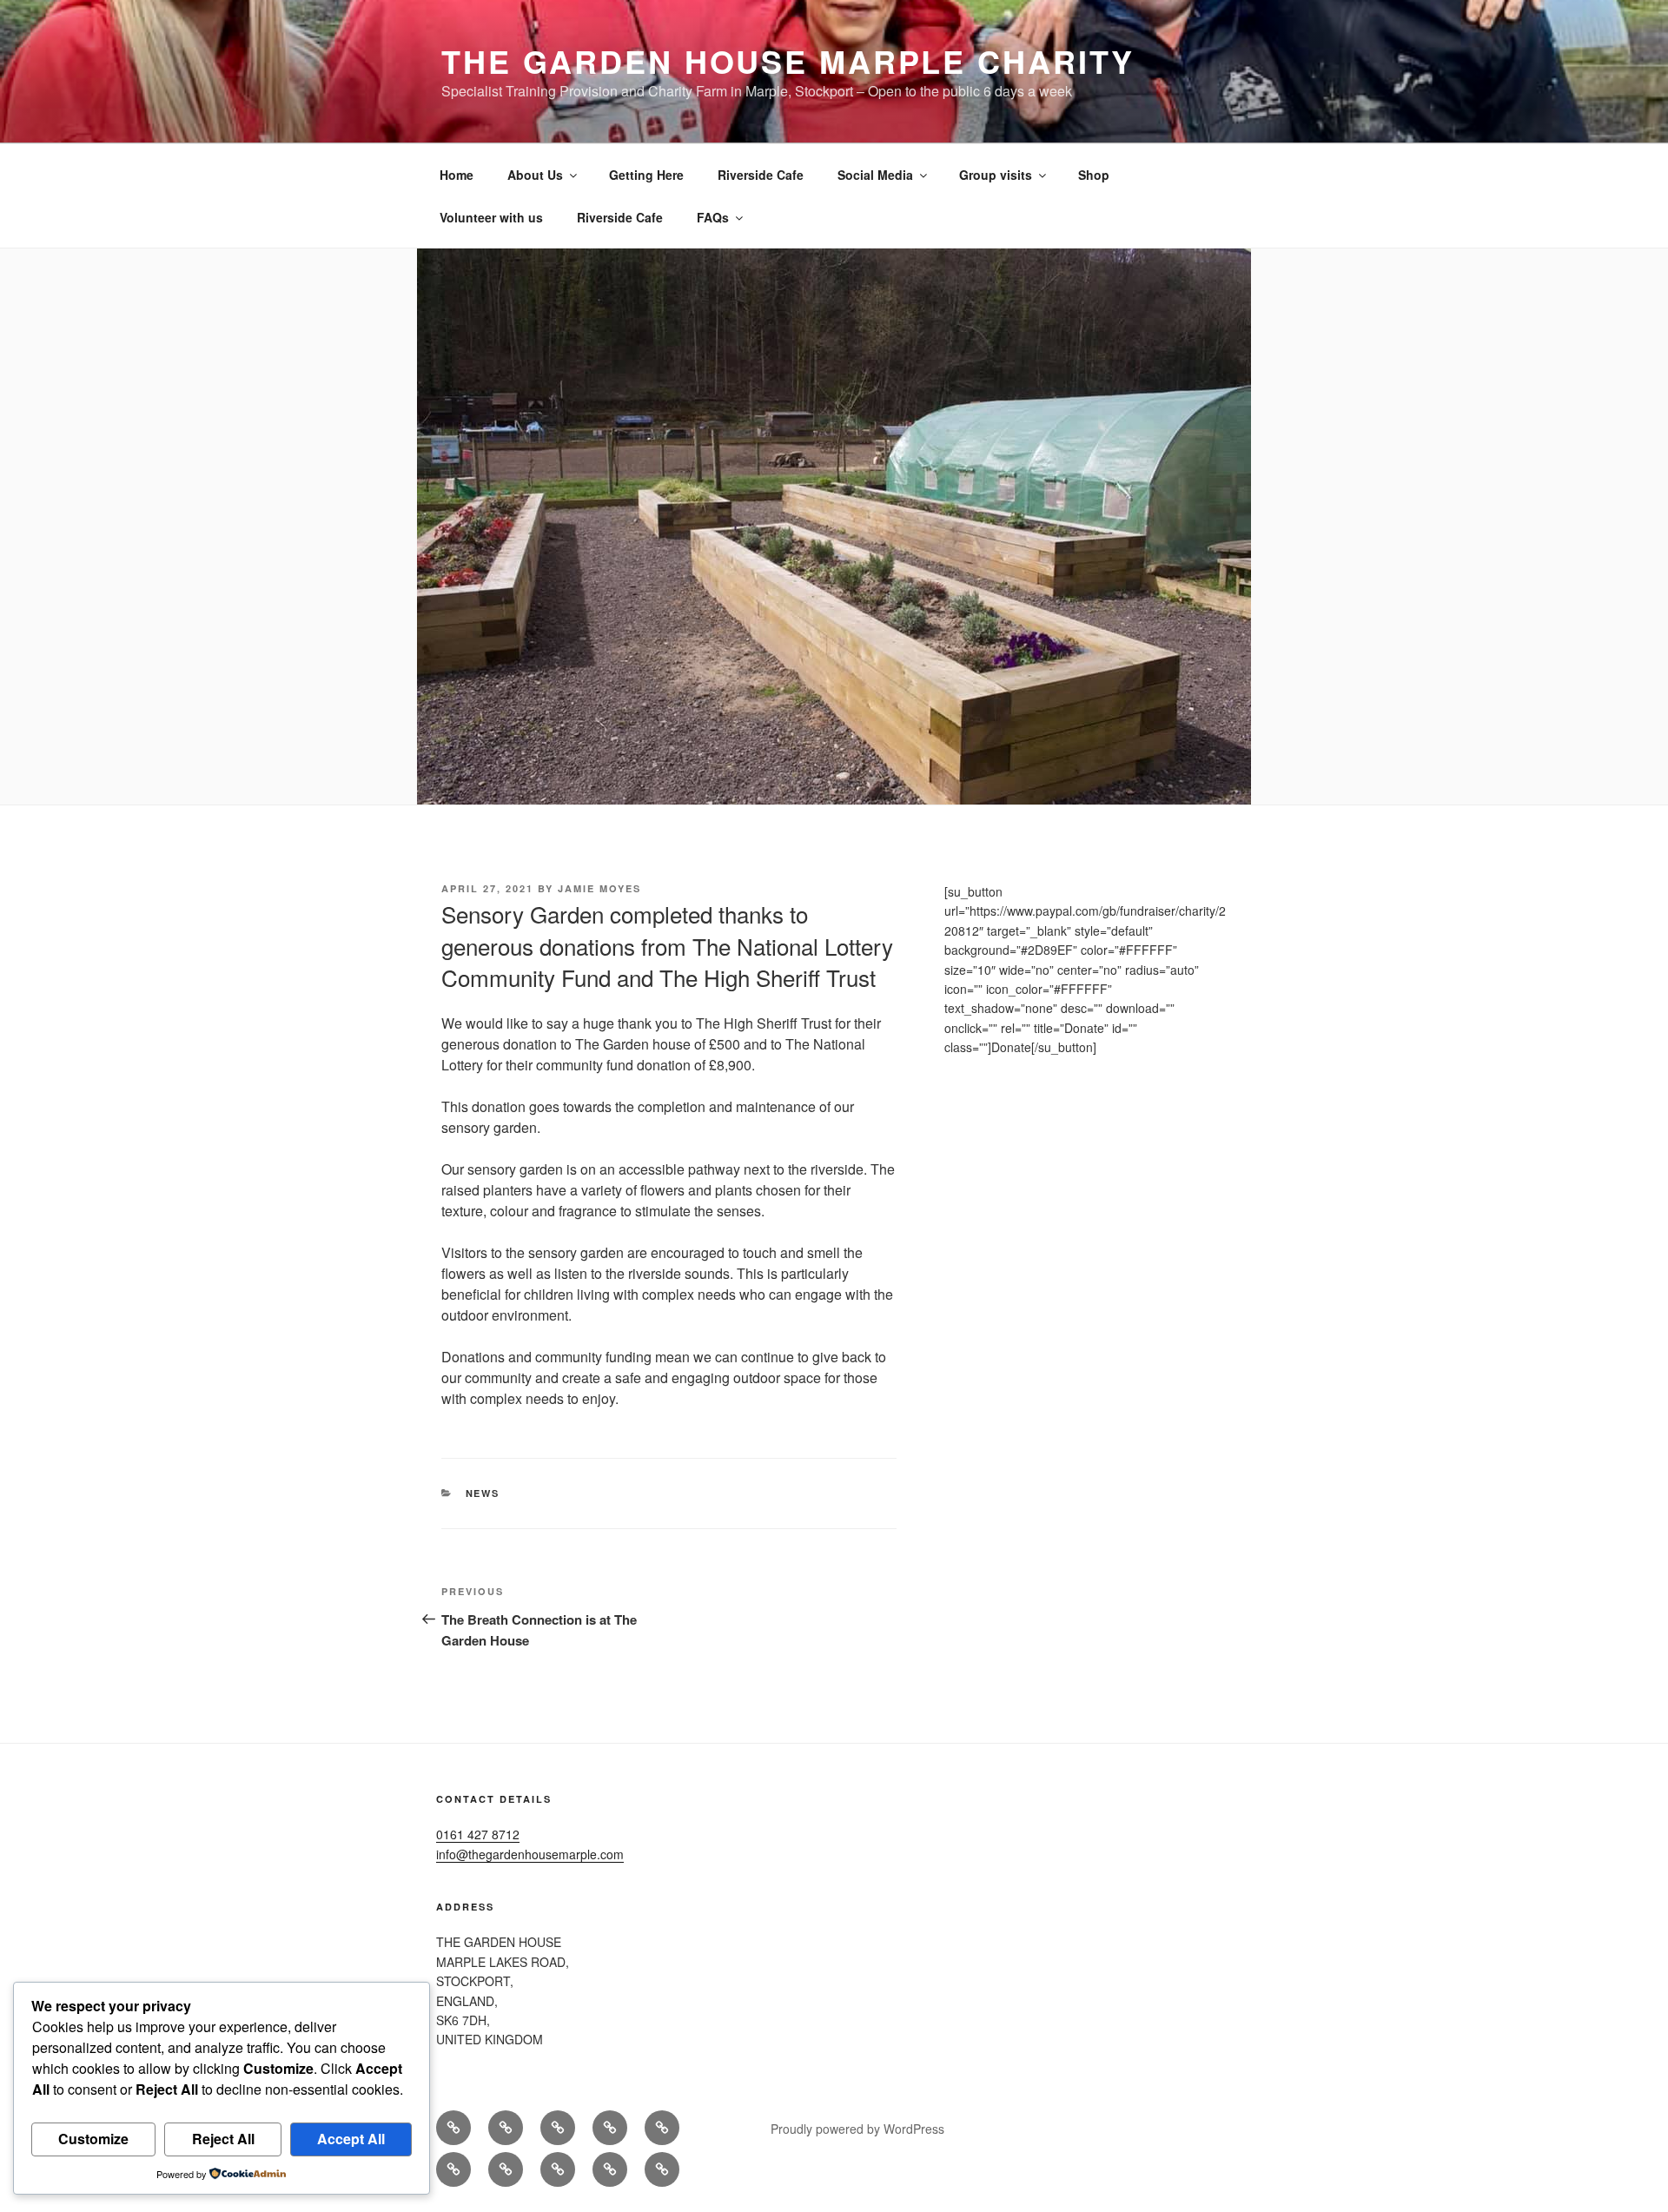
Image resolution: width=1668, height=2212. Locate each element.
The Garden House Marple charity (788, 61)
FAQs (713, 217)
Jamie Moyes (599, 888)
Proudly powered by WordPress (857, 2129)
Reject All (223, 2139)
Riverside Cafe (761, 175)
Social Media (875, 175)
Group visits (996, 175)
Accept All (351, 2139)
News (483, 1493)
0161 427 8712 (478, 1834)
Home (457, 175)
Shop (1094, 175)
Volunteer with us (491, 217)
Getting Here (646, 175)
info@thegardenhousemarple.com (530, 1854)
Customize (93, 2139)
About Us (535, 175)
